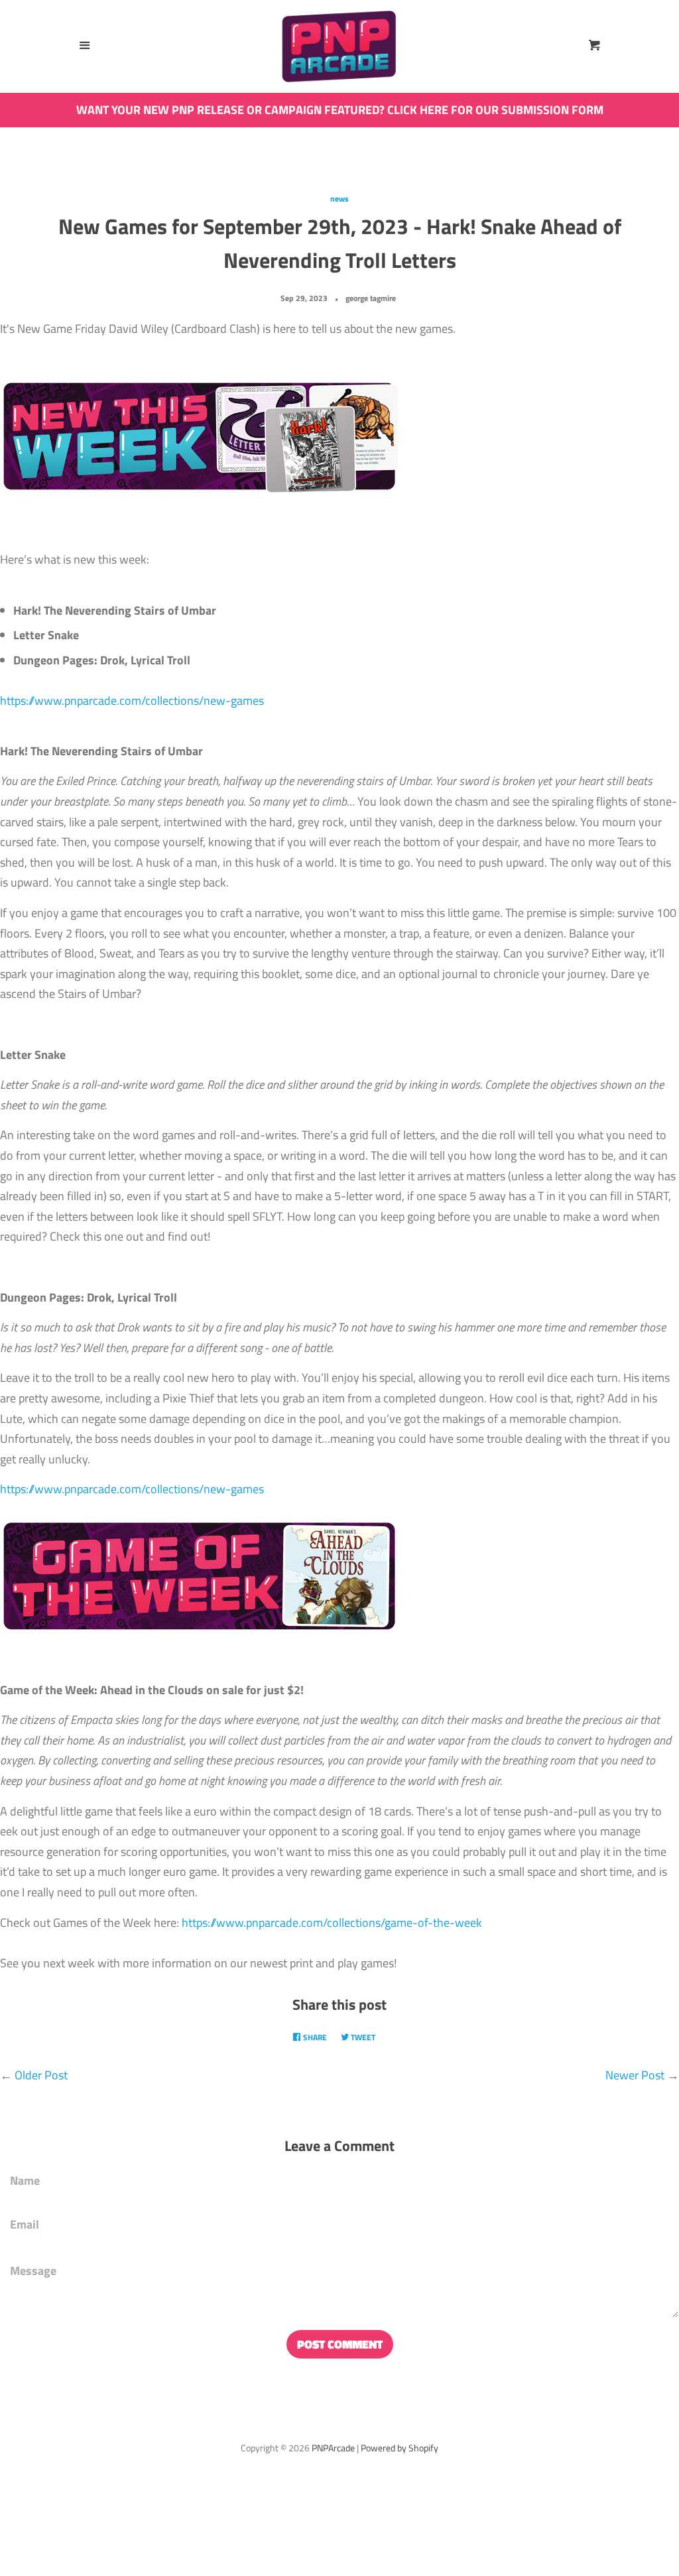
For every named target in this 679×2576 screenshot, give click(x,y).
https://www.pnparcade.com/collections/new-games (132, 701)
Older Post (41, 2075)
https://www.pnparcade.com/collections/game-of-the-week (332, 1923)
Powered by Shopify (400, 2448)
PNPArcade (333, 2448)
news (339, 199)
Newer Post (635, 2075)
